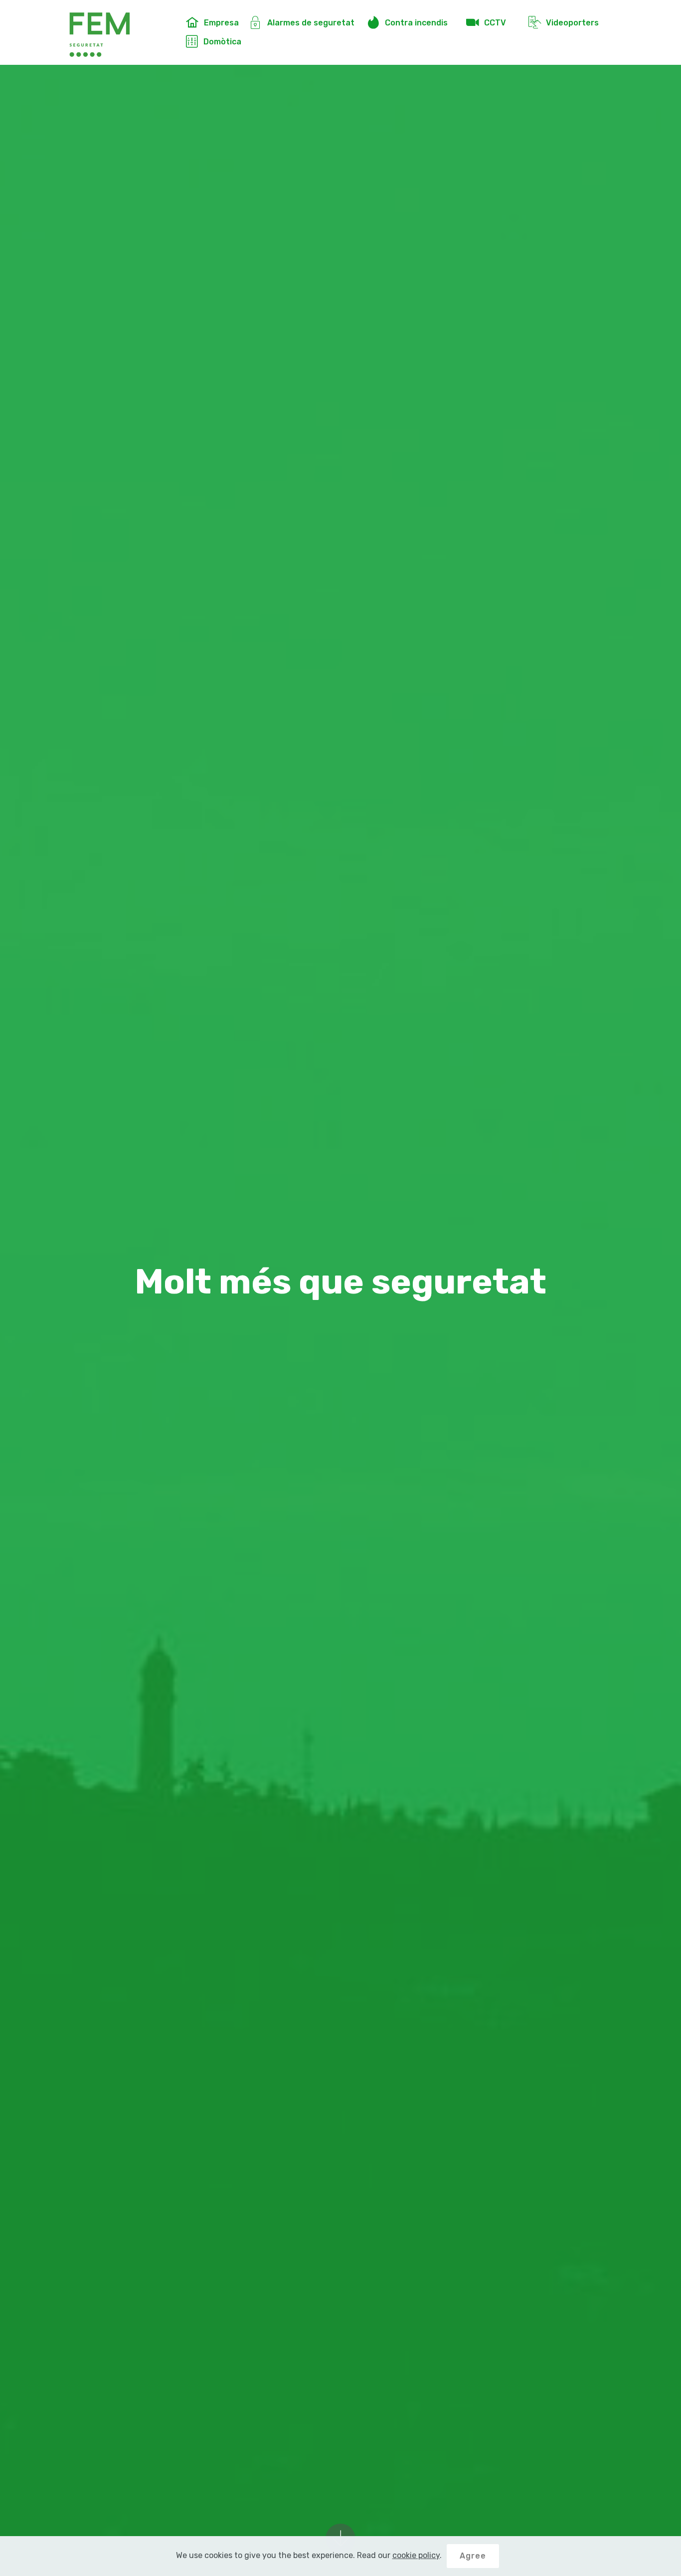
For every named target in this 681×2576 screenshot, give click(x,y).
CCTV (501, 23)
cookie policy (416, 2555)
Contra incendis (420, 23)
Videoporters (574, 23)
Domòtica (226, 42)
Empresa (221, 23)
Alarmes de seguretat (312, 23)
